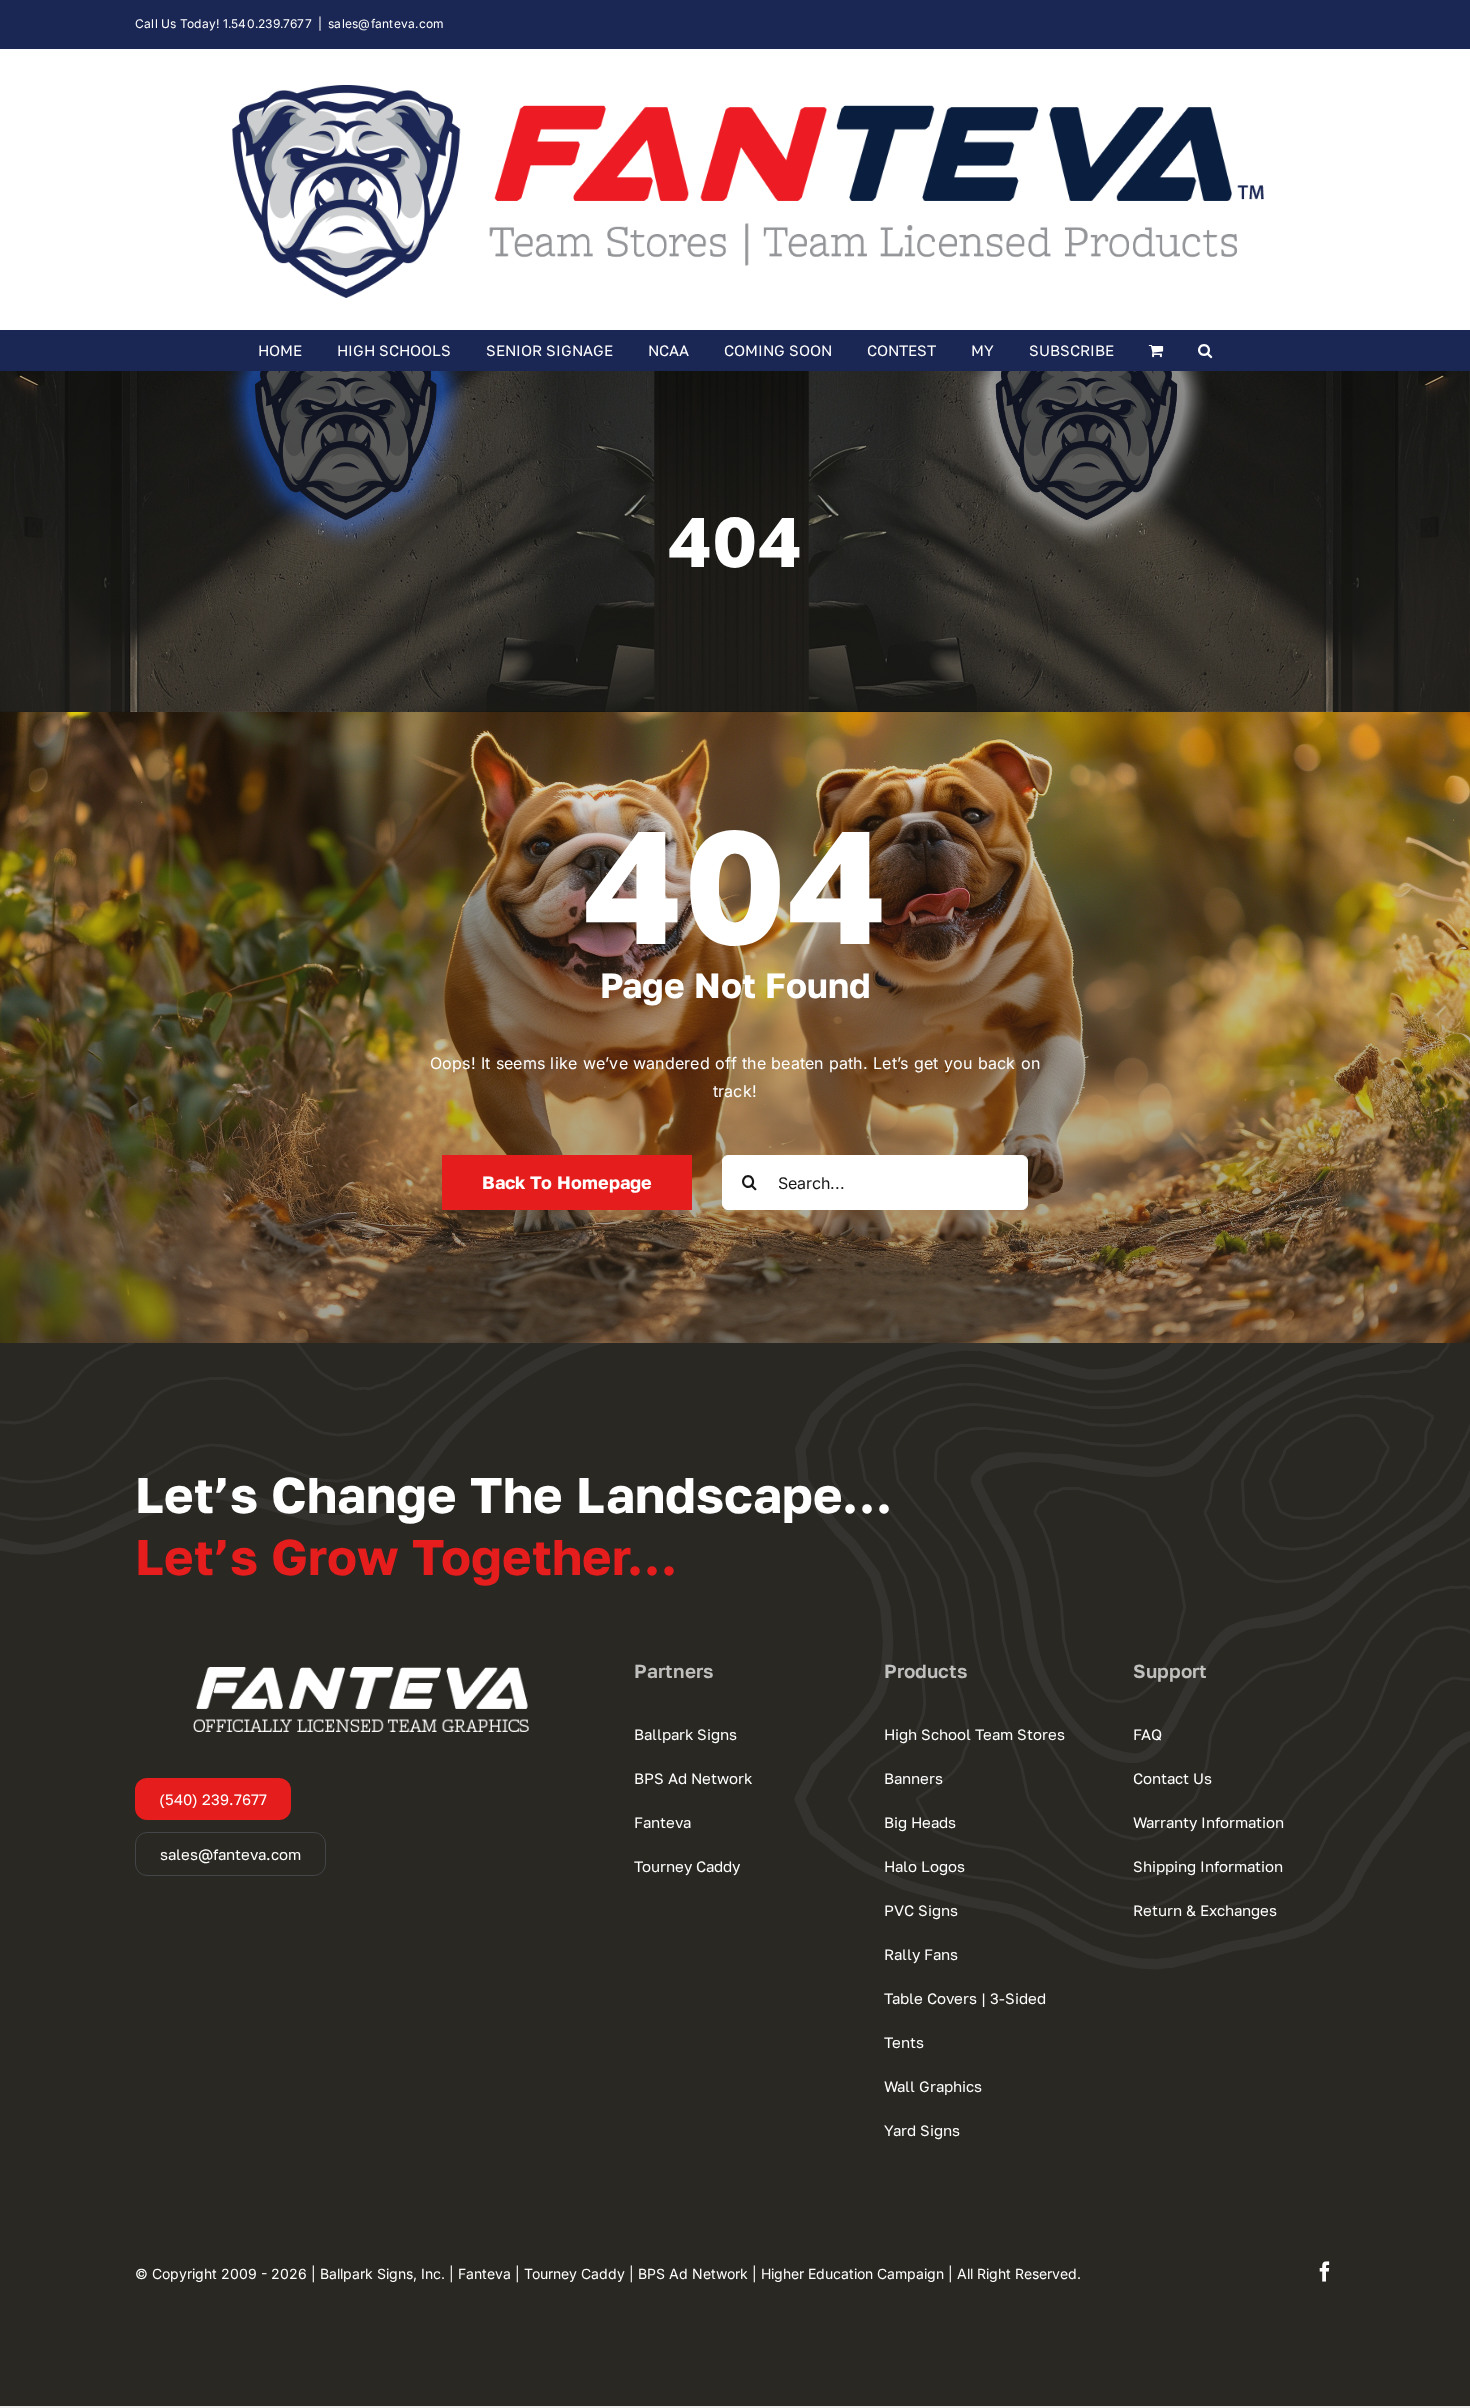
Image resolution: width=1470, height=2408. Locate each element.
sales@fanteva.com (386, 23)
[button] (1205, 350)
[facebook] (1325, 2272)
